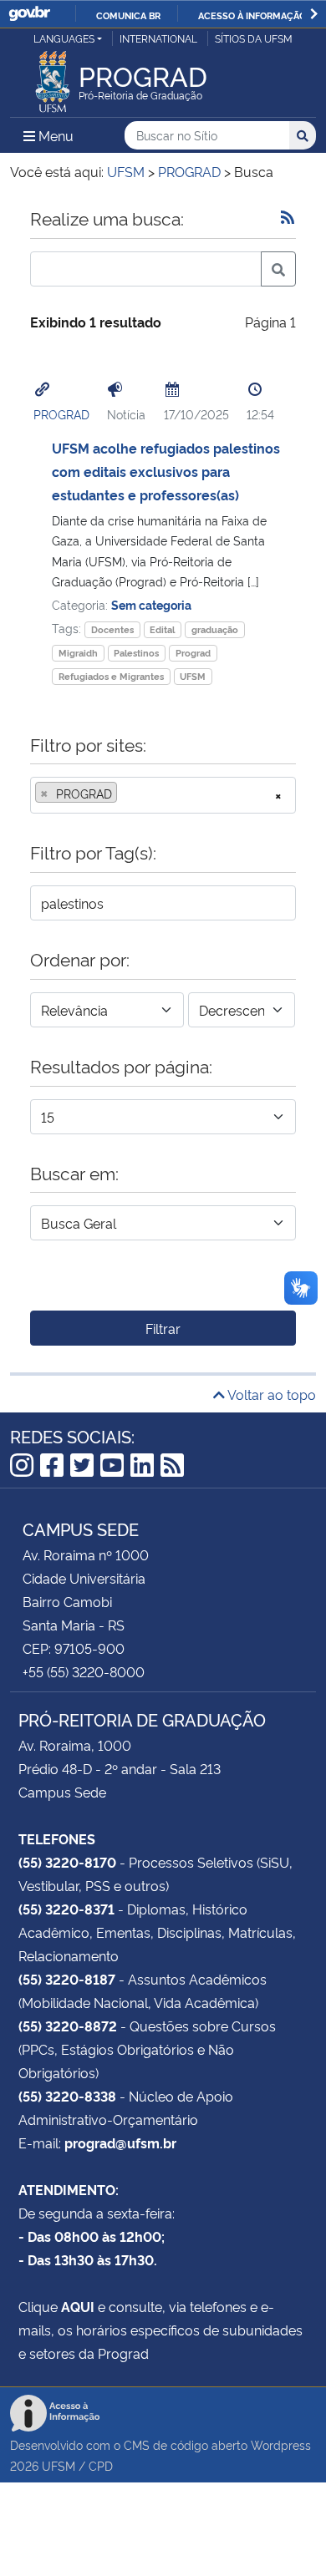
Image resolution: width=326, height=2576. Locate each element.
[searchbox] (126, 794)
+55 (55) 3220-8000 (84, 1671)
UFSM (193, 676)
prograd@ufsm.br (120, 2142)
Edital (162, 629)
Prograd (193, 653)
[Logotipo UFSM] (53, 77)
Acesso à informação (252, 15)
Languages (64, 38)
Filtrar (163, 1328)
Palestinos (136, 653)
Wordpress (281, 2444)
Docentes (112, 629)
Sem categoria (151, 604)
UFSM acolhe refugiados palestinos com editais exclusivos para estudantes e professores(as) (166, 471)
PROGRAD (61, 414)
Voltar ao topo (270, 1394)
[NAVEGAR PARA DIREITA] (314, 14)
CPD (101, 2465)
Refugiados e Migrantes (111, 676)
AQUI (78, 2306)
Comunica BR (128, 15)
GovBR (29, 14)
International (158, 38)
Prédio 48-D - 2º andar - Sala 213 (120, 1768)
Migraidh (78, 653)
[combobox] (163, 795)
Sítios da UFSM (254, 38)
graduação (215, 629)
